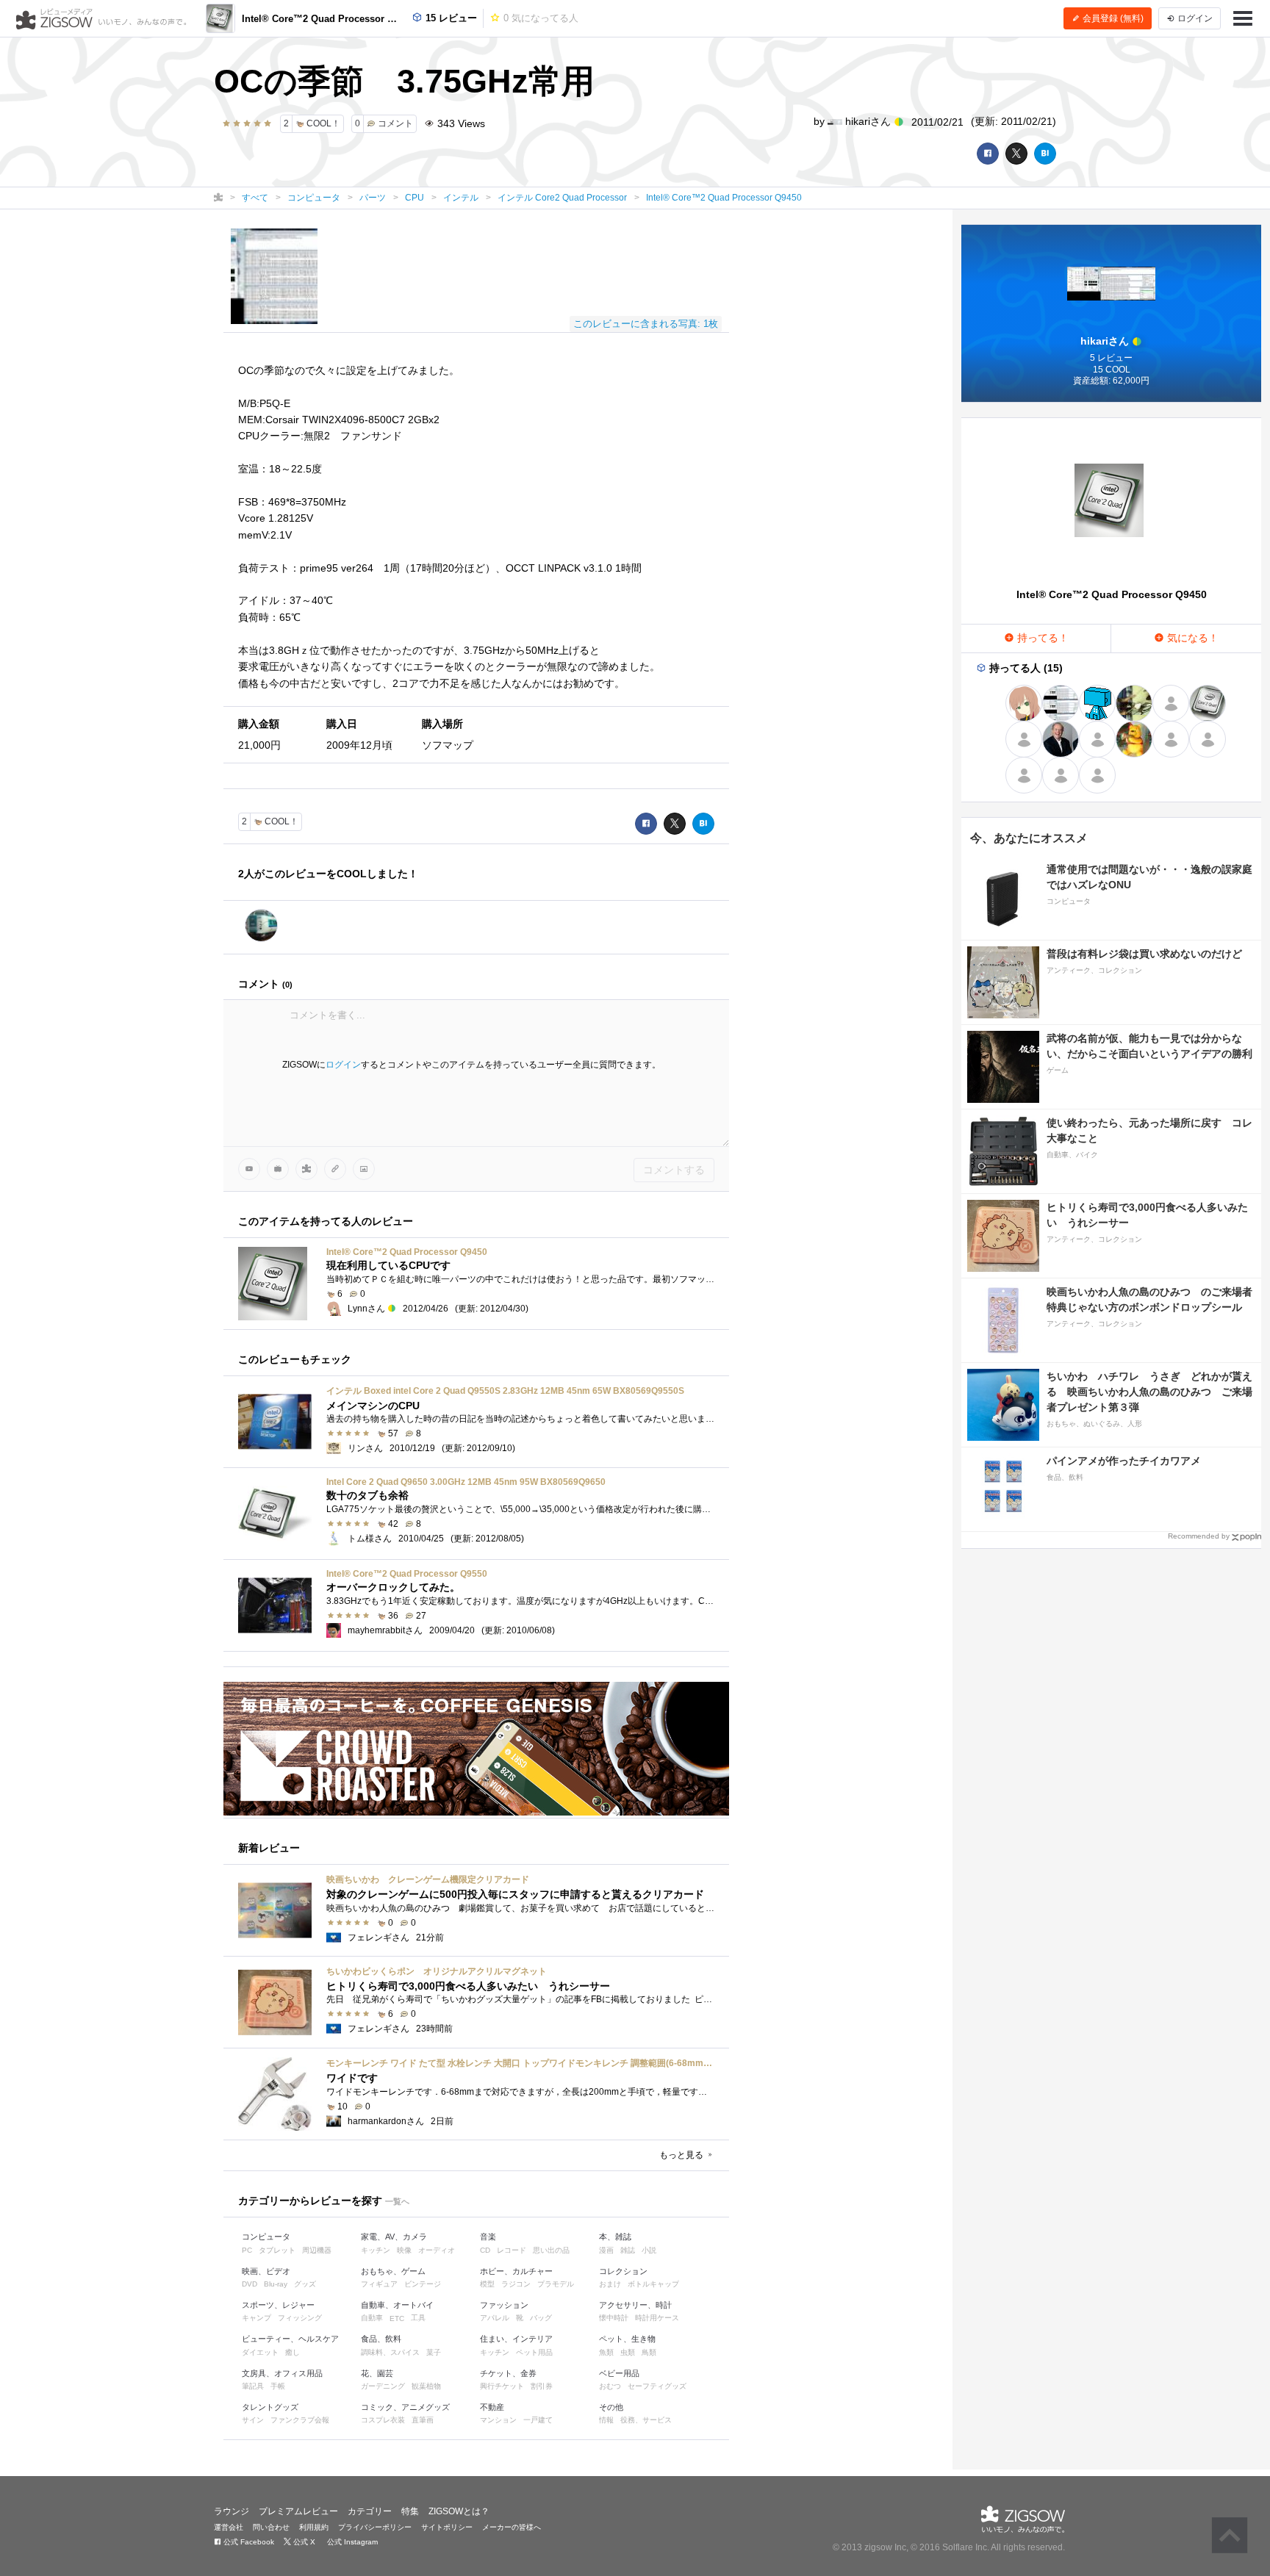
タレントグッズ (270, 2407)
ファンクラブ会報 (300, 2420)
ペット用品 (534, 2352)
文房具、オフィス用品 (282, 2373)
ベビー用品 (619, 2373)
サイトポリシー (447, 2527)
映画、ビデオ (266, 2271)
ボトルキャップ (653, 2284)
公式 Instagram (351, 2542)
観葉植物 (426, 2386)
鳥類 (649, 2352)
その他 (611, 2407)
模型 (487, 2284)
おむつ (610, 2386)
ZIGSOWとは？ (459, 2511)
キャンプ (256, 2318)
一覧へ (397, 2201)
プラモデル (556, 2284)
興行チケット (502, 2386)
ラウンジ (232, 2511)
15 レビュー (450, 18)
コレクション (623, 2271)
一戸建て (538, 2420)
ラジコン (516, 2284)
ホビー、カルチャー (516, 2271)
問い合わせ (271, 2527)
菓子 (434, 2352)
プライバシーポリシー (375, 2527)
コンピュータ (266, 2237)
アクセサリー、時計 (635, 2305)
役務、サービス (646, 2420)
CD (485, 2250)
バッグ (541, 2318)
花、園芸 (377, 2373)
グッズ (305, 2284)
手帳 (278, 2386)
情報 (606, 2420)
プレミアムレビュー (298, 2511)
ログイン (343, 1065)
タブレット (277, 2250)
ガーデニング (383, 2386)
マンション (498, 2420)
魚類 (606, 2352)
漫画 (606, 2250)
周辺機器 (317, 2250)
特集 (410, 2511)
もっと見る (682, 2155)
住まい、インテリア (516, 2339)
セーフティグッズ (657, 2386)
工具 (418, 2318)
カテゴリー (370, 2511)
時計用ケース (657, 2318)
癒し (293, 2352)
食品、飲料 (381, 2339)
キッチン (376, 2250)
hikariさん (868, 121)
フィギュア (379, 2284)
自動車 (372, 2318)
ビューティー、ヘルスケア (290, 2339)
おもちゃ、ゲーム (393, 2271)
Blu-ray (276, 2284)
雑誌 (628, 2250)
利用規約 (314, 2527)
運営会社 (229, 2527)
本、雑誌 (615, 2237)
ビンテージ (423, 2284)
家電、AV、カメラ (394, 2237)
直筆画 (423, 2420)
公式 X (303, 2542)
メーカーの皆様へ (512, 2527)
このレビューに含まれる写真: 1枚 (646, 324)
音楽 (488, 2237)
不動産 (492, 2407)
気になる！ (1191, 638)
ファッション (504, 2305)
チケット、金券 (508, 2373)
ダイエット (260, 2352)
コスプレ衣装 (383, 2420)
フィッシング (300, 2318)
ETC (397, 2318)
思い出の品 (551, 2250)
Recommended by (1199, 1536)
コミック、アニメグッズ (405, 2407)
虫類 (628, 2352)
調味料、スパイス (390, 2352)
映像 (404, 2250)
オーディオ (437, 2250)
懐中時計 (614, 2318)
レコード (512, 2250)
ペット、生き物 (627, 2339)
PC (247, 2250)
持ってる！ (1041, 638)
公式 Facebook (248, 2542)
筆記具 (253, 2386)
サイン (253, 2420)
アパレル (495, 2318)
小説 (649, 2250)
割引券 (542, 2386)
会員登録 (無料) (1112, 18)
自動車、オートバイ (397, 2305)
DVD (250, 2284)
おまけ (610, 2284)
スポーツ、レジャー (278, 2305)
